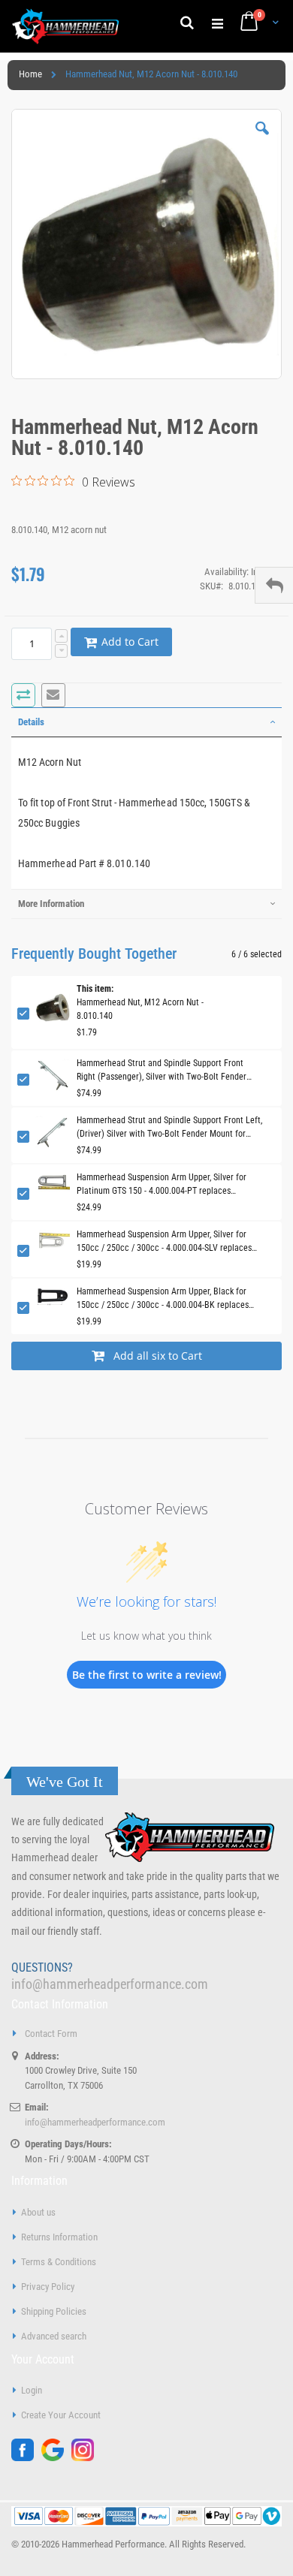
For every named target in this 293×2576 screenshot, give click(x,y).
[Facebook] (26, 2458)
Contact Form (51, 2034)
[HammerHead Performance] (66, 26)
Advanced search (54, 2336)
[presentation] (146, 722)
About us (38, 2212)
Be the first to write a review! (147, 1675)
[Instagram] (86, 2458)
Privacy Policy (48, 2287)
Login (32, 2390)
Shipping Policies (54, 2311)
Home (30, 74)
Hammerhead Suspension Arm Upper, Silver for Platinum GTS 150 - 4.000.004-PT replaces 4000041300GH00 (162, 1185)
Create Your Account (61, 2415)
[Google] (56, 2458)
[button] (262, 140)
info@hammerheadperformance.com (110, 1984)
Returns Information (59, 2237)
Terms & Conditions (59, 2262)
